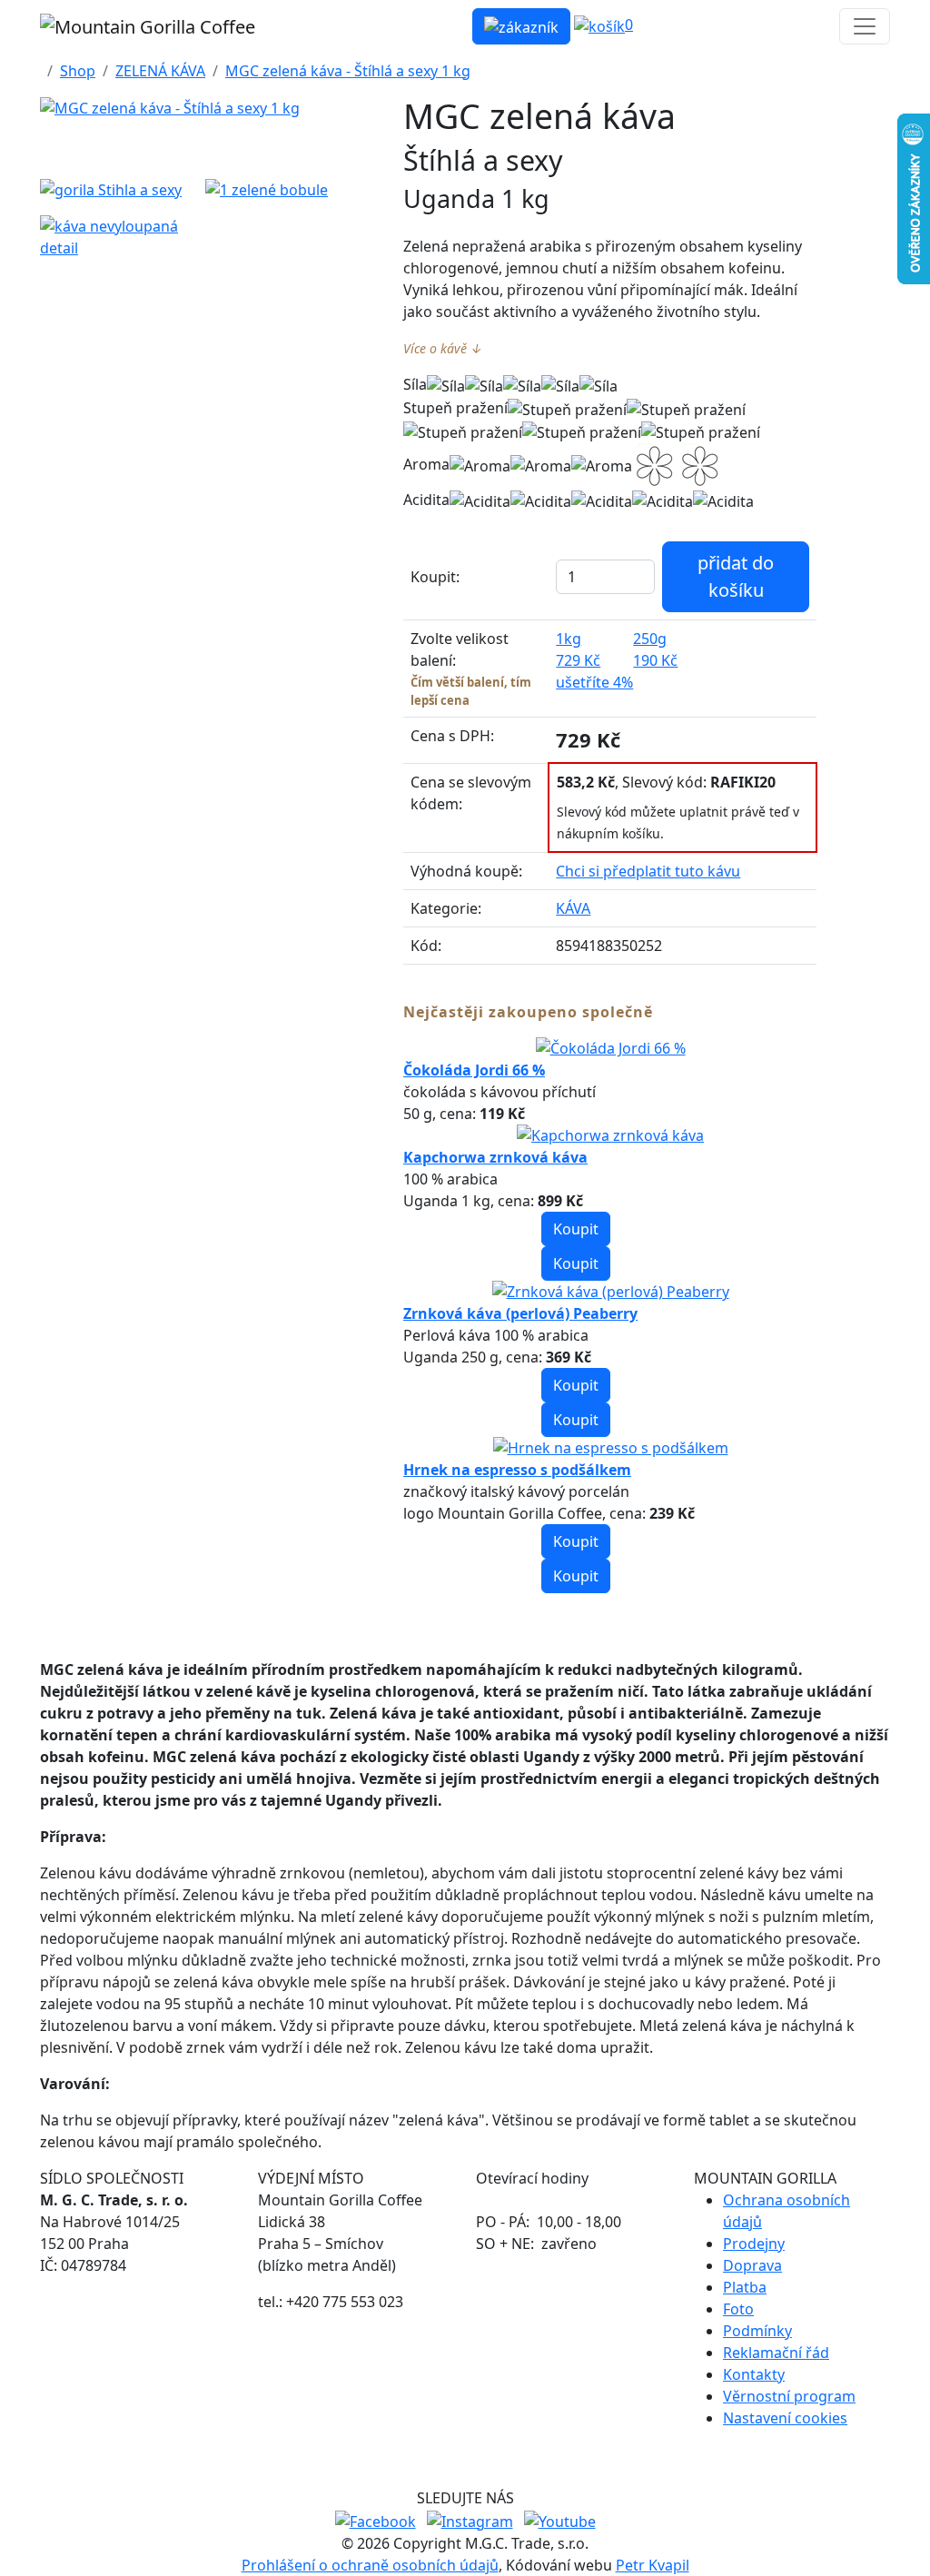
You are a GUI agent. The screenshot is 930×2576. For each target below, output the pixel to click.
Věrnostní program (789, 2396)
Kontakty (754, 2374)
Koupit (576, 1229)
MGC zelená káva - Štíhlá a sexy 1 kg (348, 71)
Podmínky (757, 2331)
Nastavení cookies (785, 2418)
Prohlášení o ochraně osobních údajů (370, 2565)
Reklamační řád (776, 2353)
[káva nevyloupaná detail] (112, 237)
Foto (738, 2309)
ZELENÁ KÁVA (160, 71)
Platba (745, 2287)
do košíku (736, 576)
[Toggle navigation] (865, 26)
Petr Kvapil (653, 2565)
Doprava (752, 2265)
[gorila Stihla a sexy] (112, 189)
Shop (78, 71)
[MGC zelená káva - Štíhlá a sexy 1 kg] (170, 108)
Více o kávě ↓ (443, 348)
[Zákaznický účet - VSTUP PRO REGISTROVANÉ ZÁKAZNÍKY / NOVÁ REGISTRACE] (521, 26)
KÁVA (573, 908)
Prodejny (754, 2244)
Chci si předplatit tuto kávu (648, 871)
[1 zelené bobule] (277, 189)
